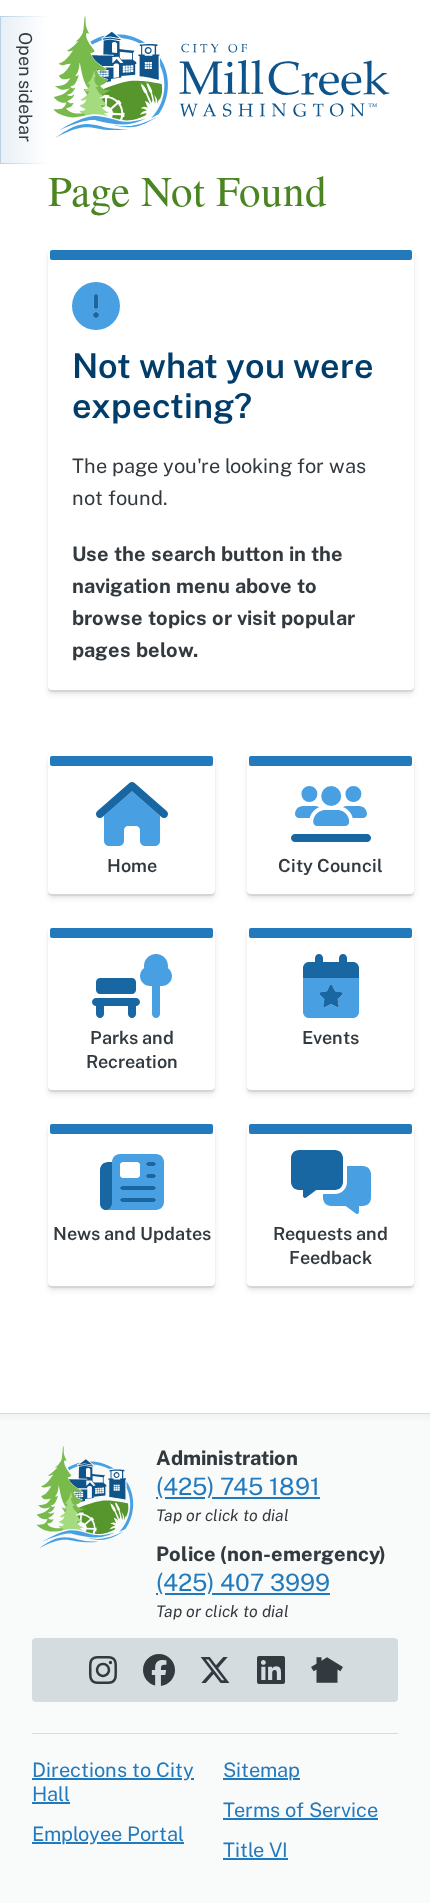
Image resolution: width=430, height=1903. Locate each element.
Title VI (255, 1850)
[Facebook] (159, 1670)
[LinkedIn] (271, 1670)
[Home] (228, 80)
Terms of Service (300, 1810)
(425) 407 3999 (243, 1582)
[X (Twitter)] (215, 1670)
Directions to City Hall (113, 1782)
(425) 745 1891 (238, 1486)
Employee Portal (108, 1834)
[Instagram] (103, 1670)
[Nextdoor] (327, 1670)
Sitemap (261, 1770)
